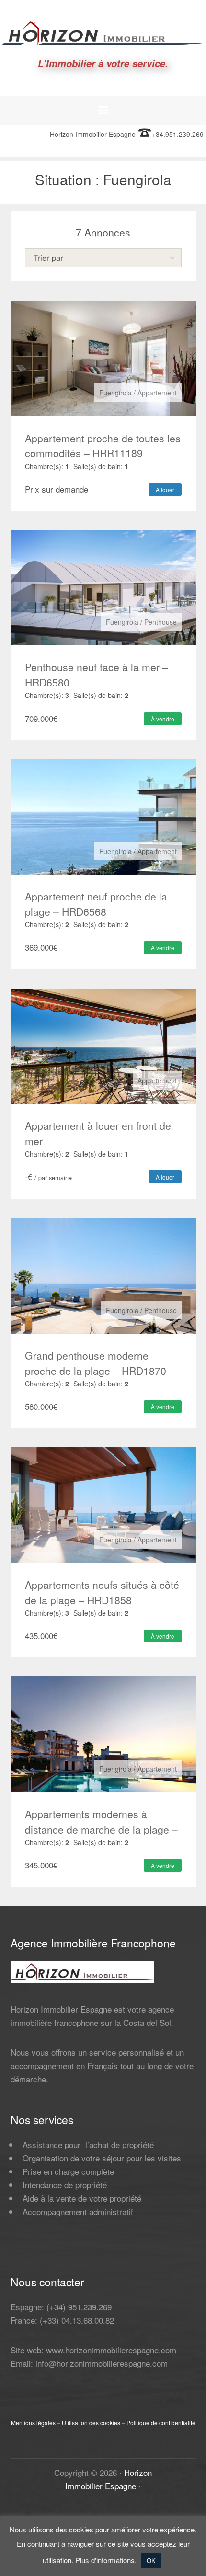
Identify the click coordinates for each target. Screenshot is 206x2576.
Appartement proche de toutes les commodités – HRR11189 (103, 446)
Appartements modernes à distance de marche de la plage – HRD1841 (101, 1829)
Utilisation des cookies (91, 2423)
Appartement (157, 393)
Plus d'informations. (106, 2560)
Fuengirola (115, 393)
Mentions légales (33, 2423)
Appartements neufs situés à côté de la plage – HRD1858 (102, 1592)
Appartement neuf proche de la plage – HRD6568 (96, 904)
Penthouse (160, 622)
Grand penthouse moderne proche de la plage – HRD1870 (96, 1363)
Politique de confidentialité (161, 2423)
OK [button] (151, 2560)
